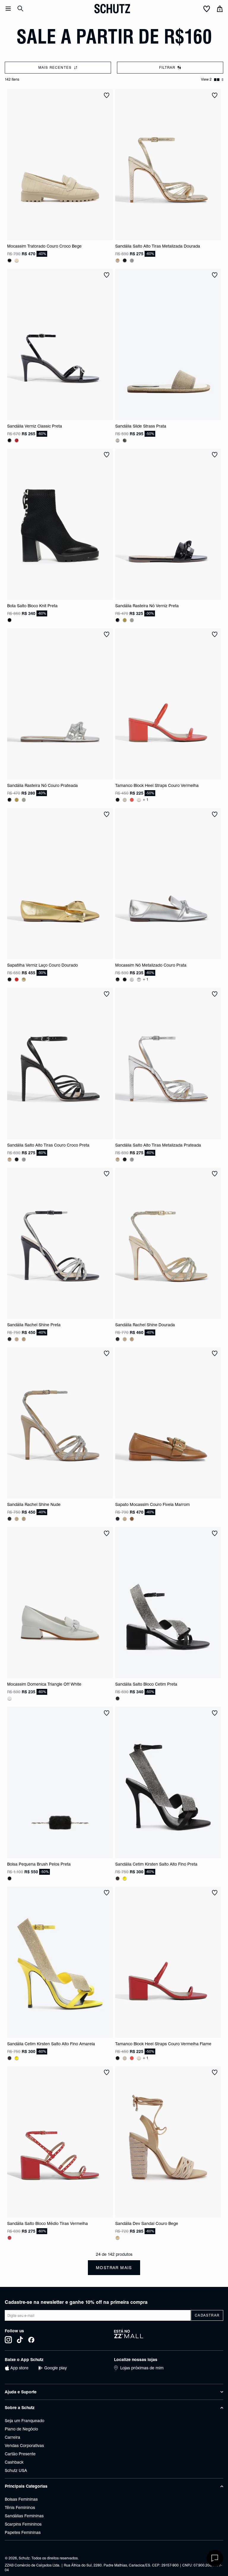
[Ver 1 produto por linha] (223, 80)
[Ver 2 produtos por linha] (217, 80)
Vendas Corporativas (24, 2446)
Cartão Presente (20, 2454)
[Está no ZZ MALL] (169, 2336)
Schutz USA (16, 2470)
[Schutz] (112, 9)
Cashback (14, 2462)
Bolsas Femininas (21, 2499)
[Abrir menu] (8, 9)
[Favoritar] (107, 95)
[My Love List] (207, 9)
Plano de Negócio (21, 2429)
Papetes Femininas (23, 2532)
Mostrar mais (114, 2268)
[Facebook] (31, 2340)
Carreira (12, 2437)
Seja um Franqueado (24, 2421)
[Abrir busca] (20, 9)
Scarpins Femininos (23, 2524)
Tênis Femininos (20, 2508)
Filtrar (167, 67)
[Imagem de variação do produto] (9, 260)
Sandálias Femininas (24, 2516)
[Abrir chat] (215, 2558)
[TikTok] (20, 2340)
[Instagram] (8, 2340)
